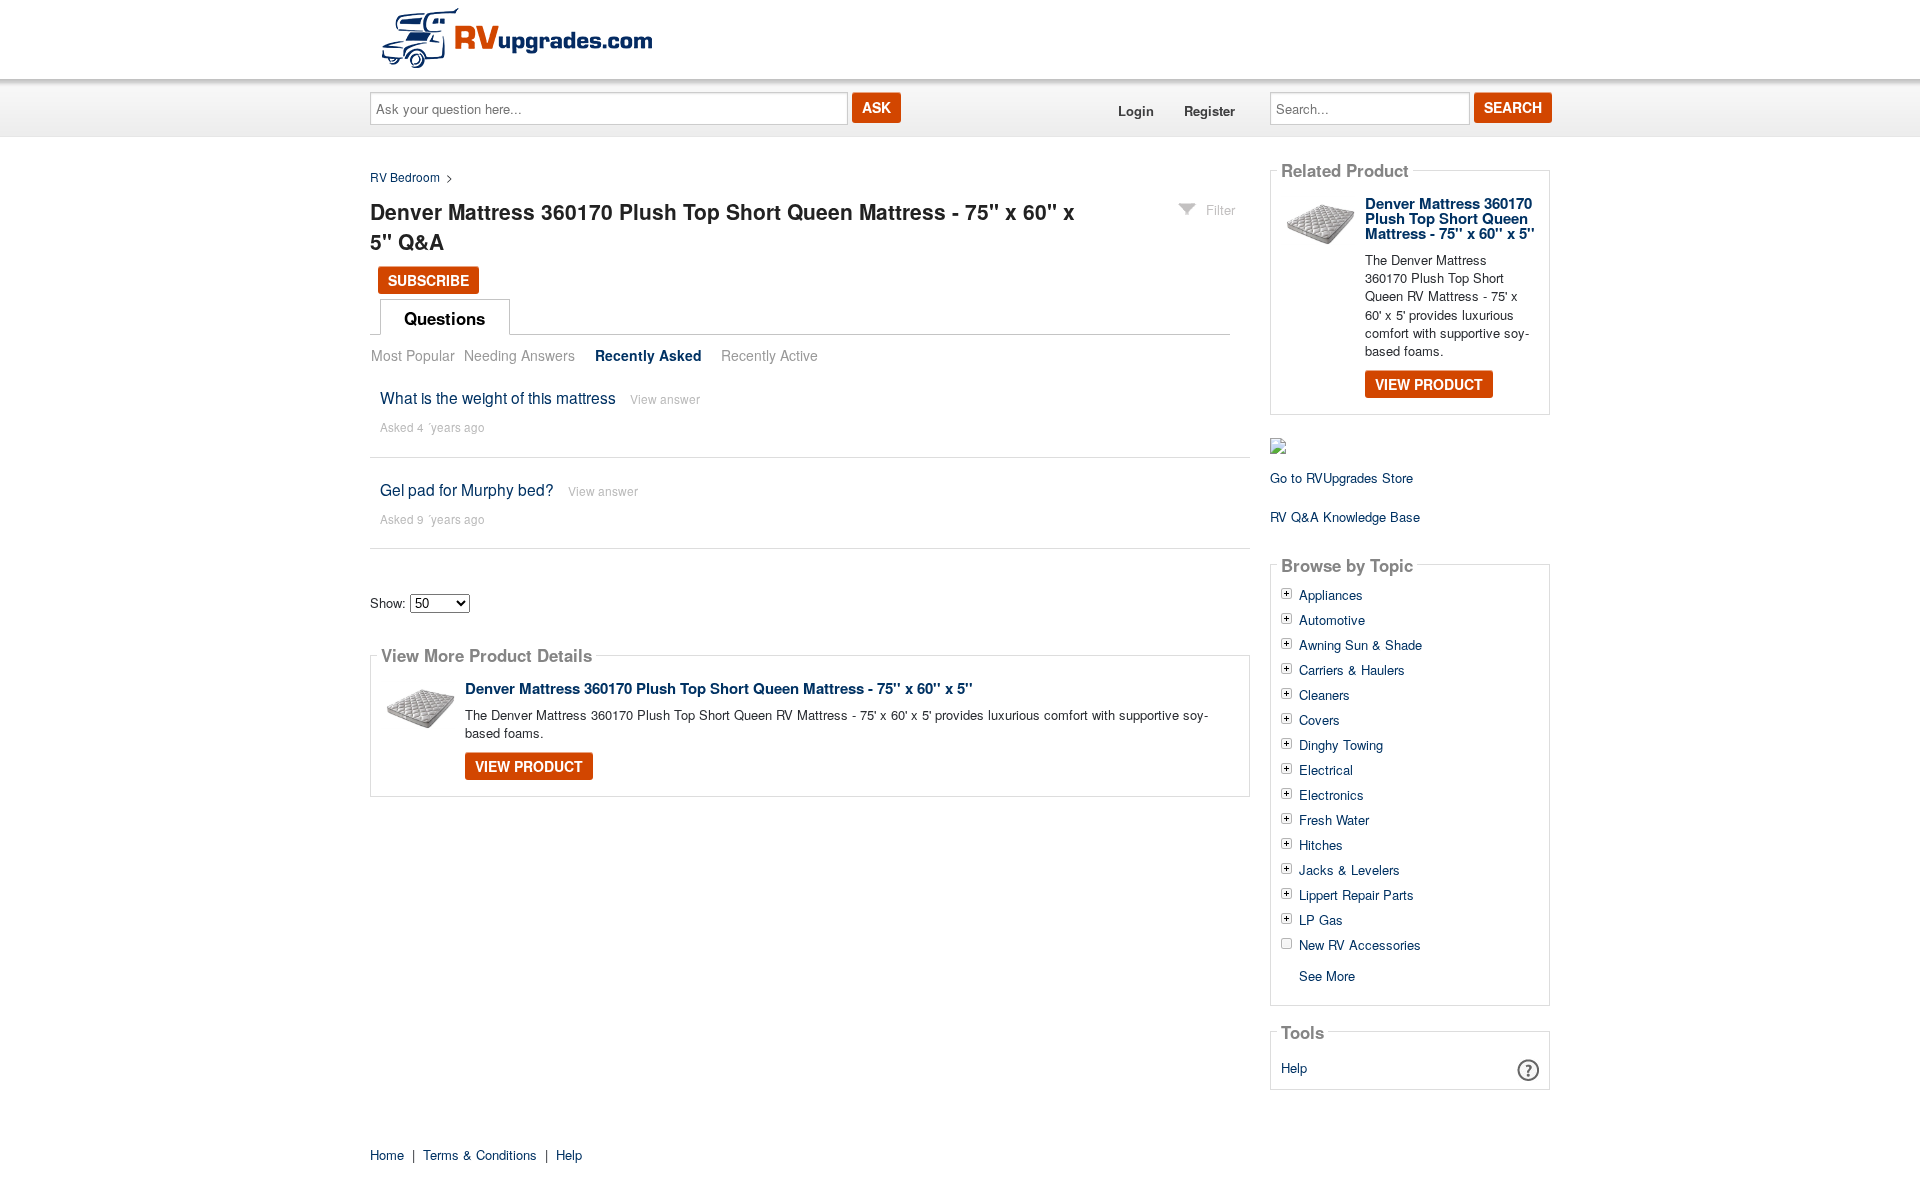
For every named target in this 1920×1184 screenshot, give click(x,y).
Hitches (1321, 845)
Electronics (1331, 795)
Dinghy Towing (1341, 745)
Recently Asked (648, 355)
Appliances (1331, 595)
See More (1327, 974)
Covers (1319, 720)
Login (1136, 110)
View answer (665, 398)
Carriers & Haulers (1352, 670)
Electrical (1326, 770)
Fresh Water (1334, 820)
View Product (529, 766)
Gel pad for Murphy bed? (467, 489)
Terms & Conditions (480, 1154)
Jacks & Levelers (1349, 870)
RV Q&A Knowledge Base (1345, 516)
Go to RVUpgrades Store (1341, 477)
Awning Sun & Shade (1360, 645)
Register (1209, 110)
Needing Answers (519, 355)
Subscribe (428, 280)
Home (387, 1154)
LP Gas (1321, 920)
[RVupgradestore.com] (517, 37)
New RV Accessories (1360, 945)
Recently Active (769, 355)
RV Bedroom (405, 176)
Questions (444, 318)
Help (1294, 1067)
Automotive (1332, 620)
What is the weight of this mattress (498, 397)
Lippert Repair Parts (1356, 895)
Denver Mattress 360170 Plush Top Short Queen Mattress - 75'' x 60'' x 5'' (719, 688)
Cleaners (1324, 695)
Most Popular (413, 355)
